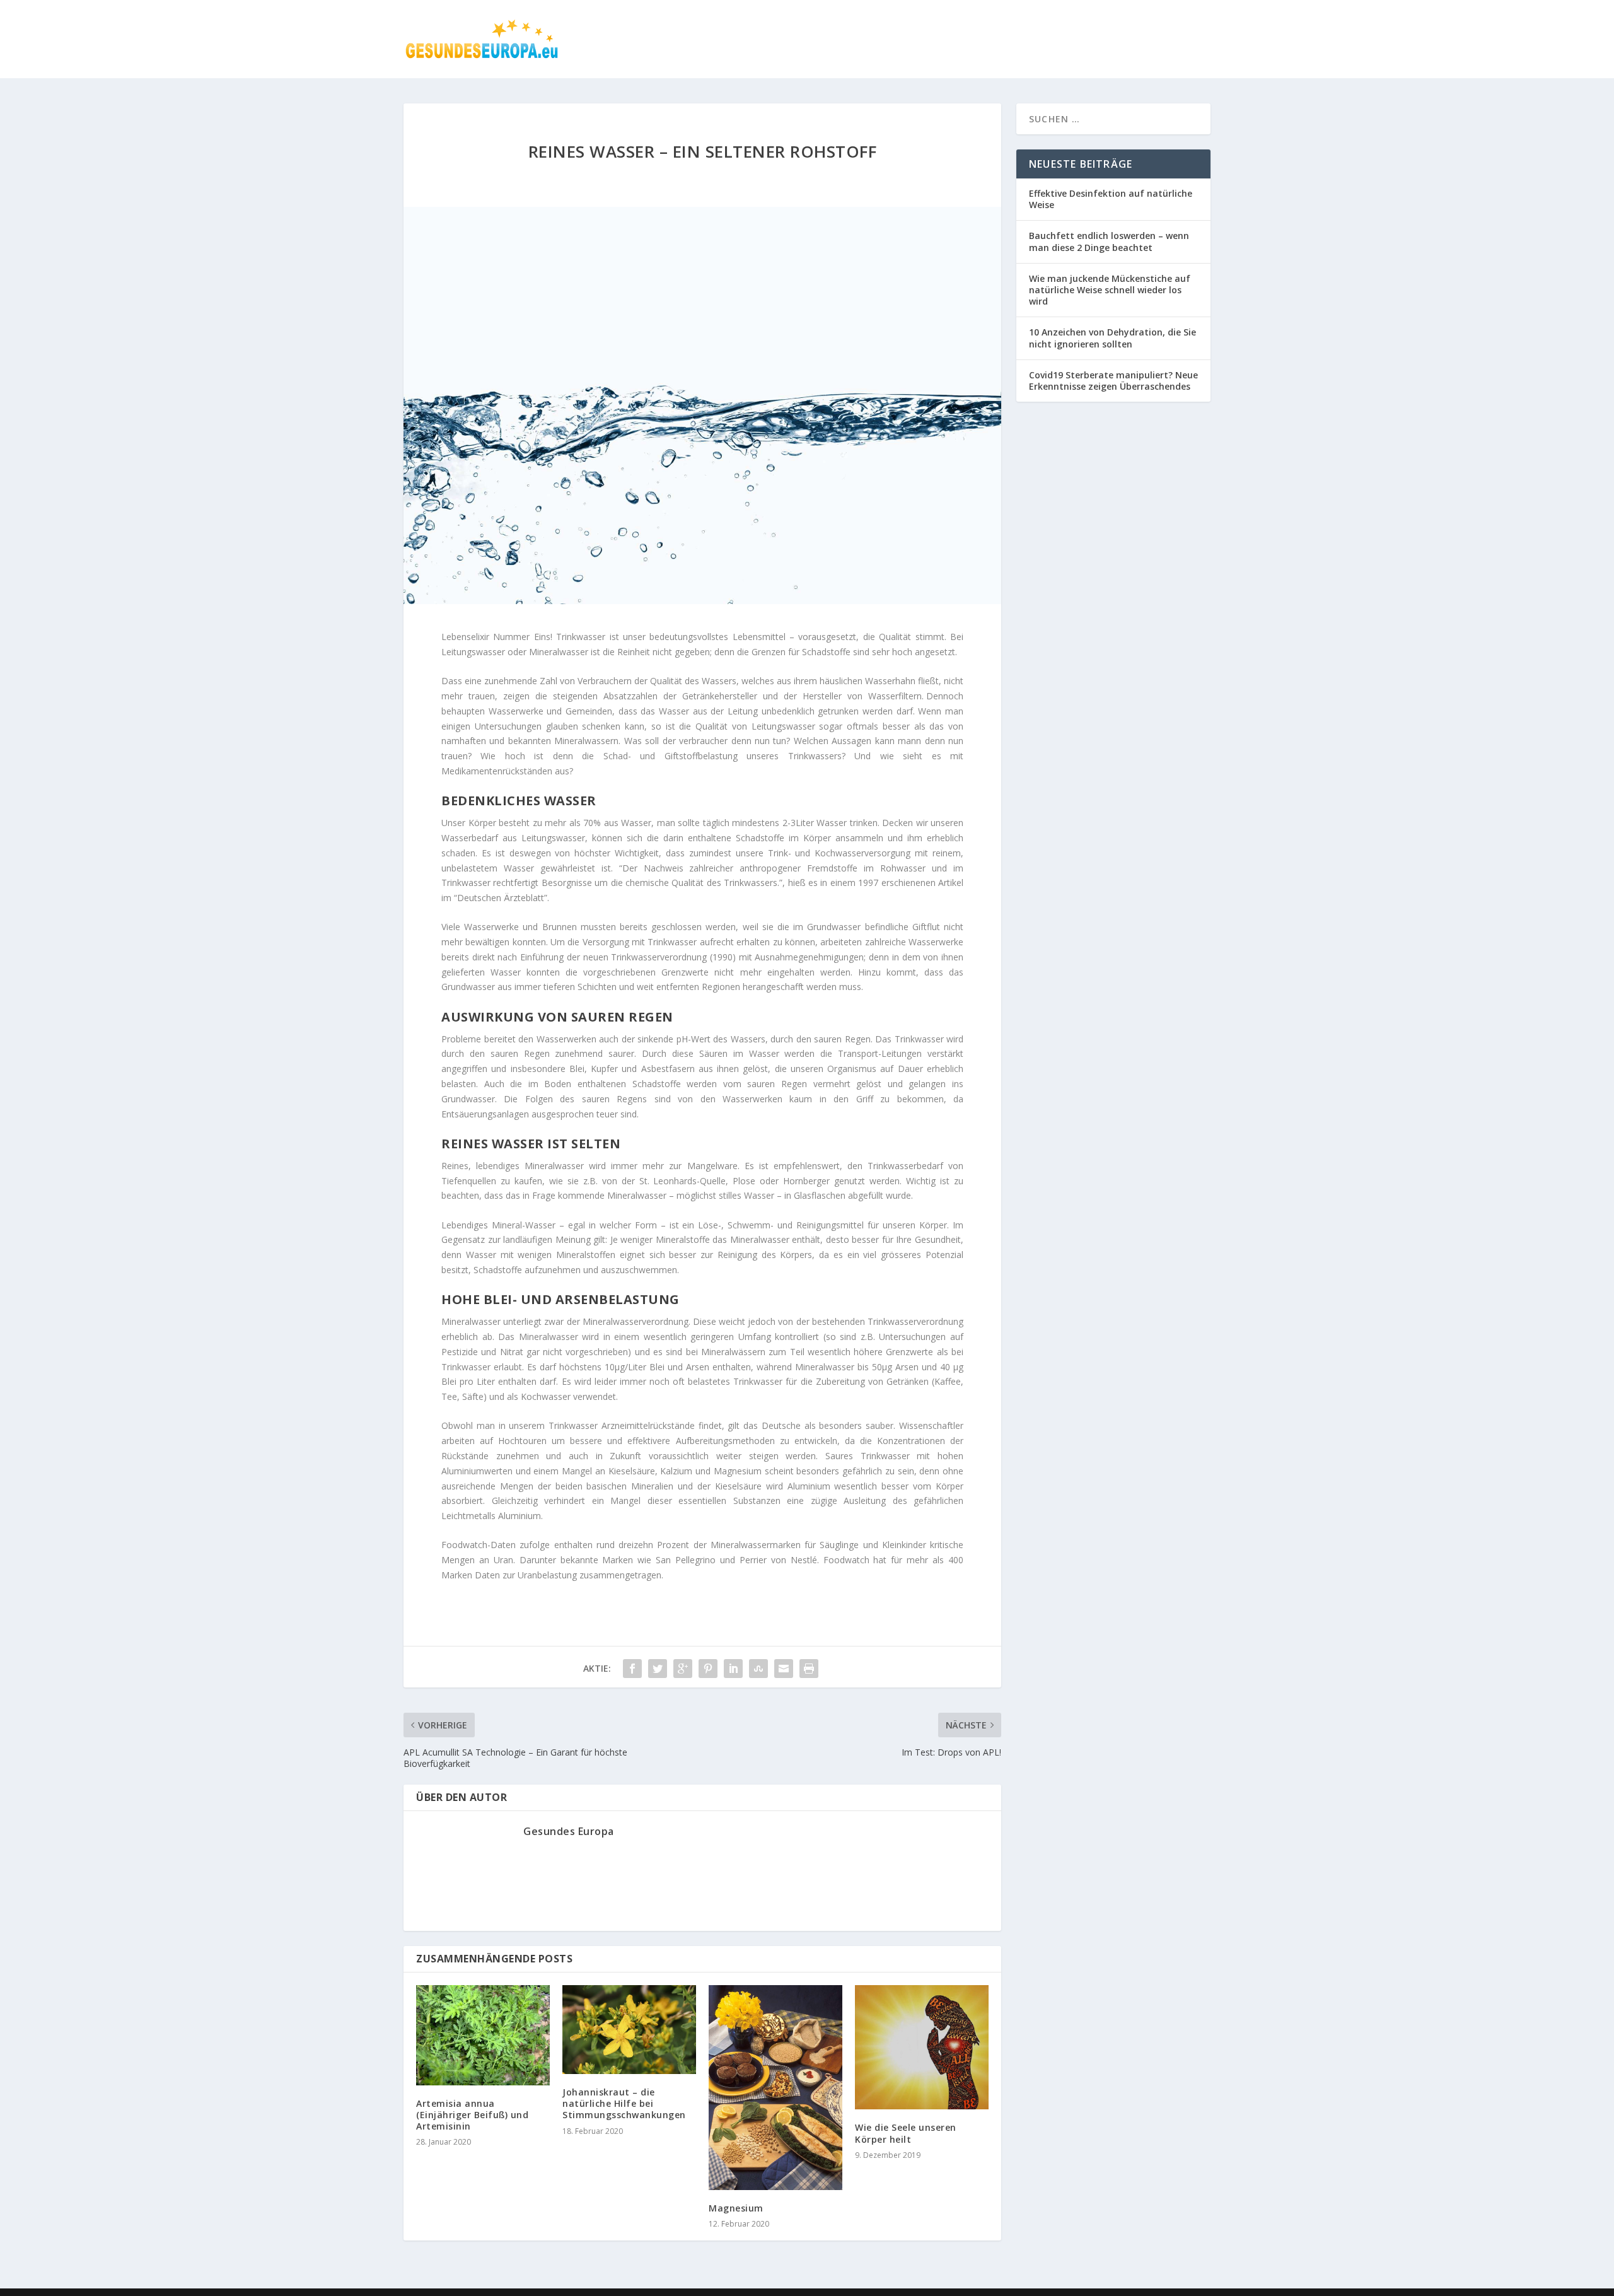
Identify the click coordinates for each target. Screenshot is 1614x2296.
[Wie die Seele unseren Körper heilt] (922, 2048)
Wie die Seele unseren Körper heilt (906, 2133)
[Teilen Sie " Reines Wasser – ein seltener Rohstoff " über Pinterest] (708, 1669)
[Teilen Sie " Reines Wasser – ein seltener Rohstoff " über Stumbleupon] (758, 1669)
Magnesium (736, 2208)
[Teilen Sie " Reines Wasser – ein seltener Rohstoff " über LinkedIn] (733, 1669)
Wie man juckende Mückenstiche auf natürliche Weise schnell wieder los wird (1110, 290)
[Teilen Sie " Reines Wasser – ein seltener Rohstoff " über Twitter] (658, 1669)
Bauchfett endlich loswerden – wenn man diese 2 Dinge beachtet (1109, 241)
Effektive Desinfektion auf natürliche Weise (1111, 199)
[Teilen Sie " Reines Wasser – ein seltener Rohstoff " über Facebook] (632, 1669)
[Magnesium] (775, 2088)
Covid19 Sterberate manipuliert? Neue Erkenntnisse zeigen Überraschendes (1113, 381)
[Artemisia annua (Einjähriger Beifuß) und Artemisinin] (483, 2035)
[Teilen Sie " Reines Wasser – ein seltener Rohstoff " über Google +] (683, 1669)
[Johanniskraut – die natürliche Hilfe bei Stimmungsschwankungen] (629, 2030)
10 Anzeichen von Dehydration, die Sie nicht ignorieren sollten (1112, 338)
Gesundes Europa (569, 1831)
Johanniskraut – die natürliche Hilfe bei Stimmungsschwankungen (624, 2103)
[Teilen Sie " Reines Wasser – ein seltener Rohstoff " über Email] (784, 1669)
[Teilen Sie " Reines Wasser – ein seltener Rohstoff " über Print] (809, 1669)
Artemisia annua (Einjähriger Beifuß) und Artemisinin (472, 2115)
